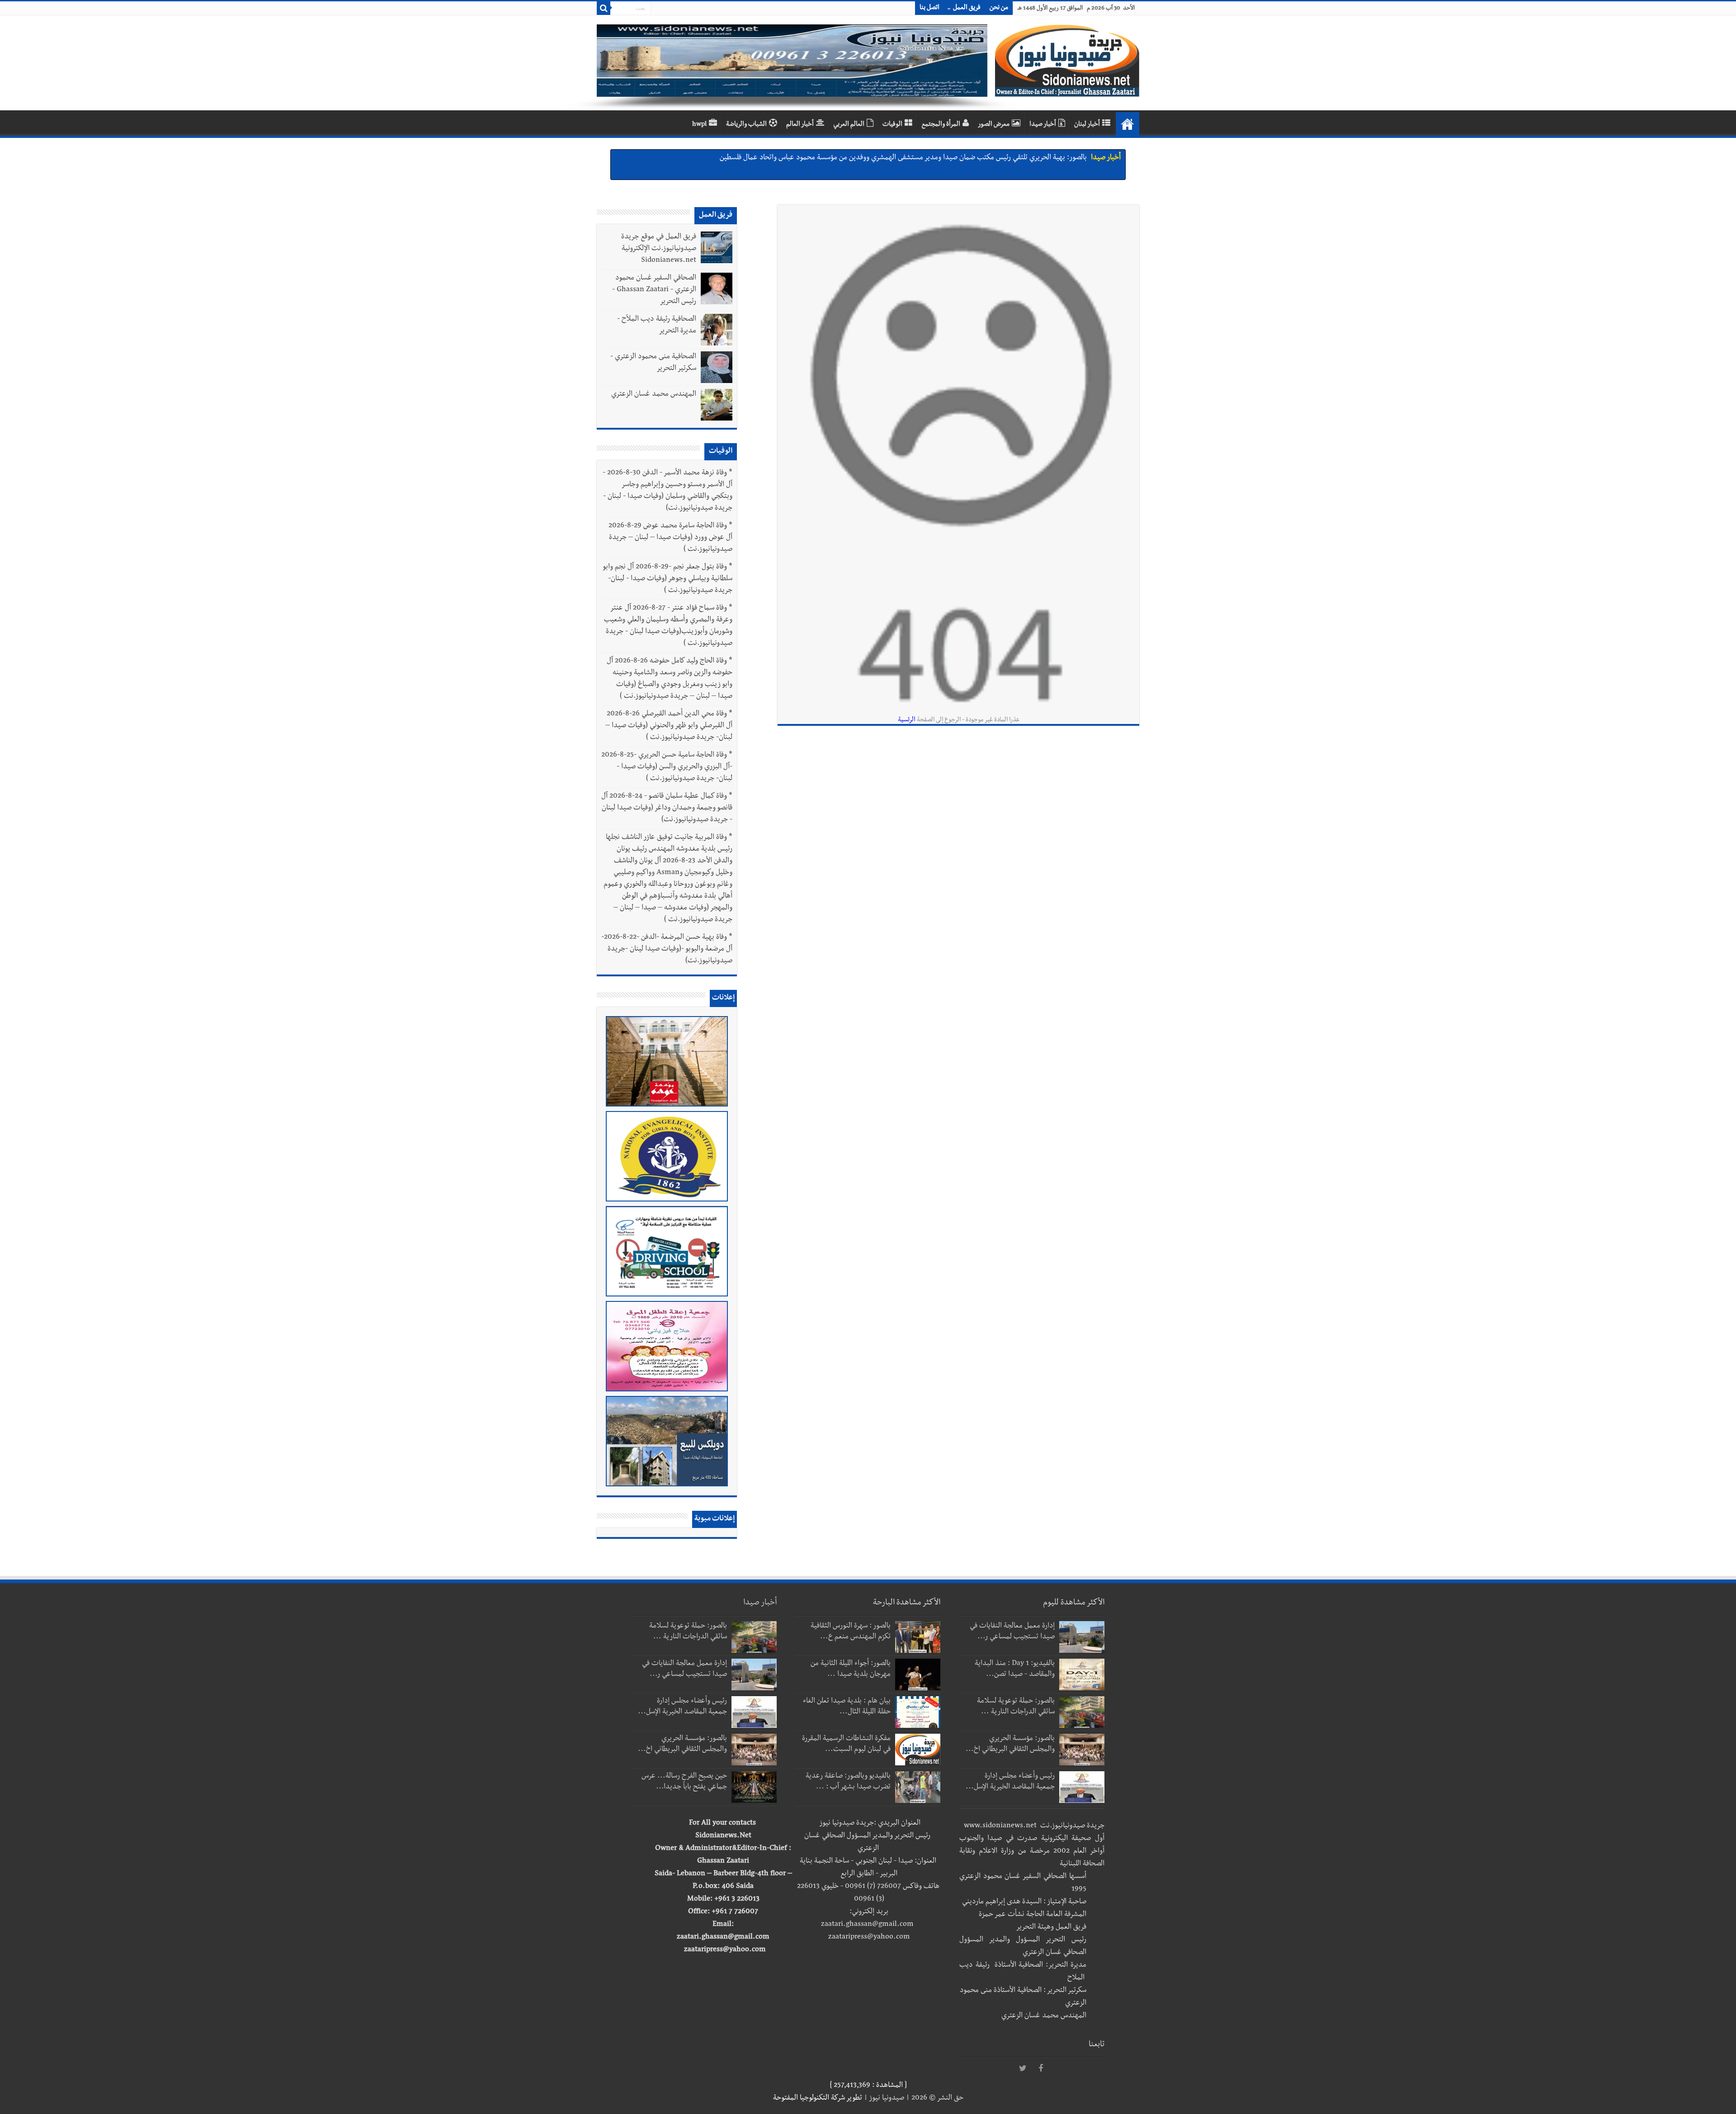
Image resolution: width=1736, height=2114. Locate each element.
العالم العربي (849, 125)
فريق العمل (967, 8)
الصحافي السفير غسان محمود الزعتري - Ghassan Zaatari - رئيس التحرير (654, 290)
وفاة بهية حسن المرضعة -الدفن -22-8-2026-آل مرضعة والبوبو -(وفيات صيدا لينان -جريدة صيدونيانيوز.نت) (667, 950)
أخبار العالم (800, 125)
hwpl (699, 125)
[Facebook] (1041, 2069)
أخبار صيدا (1043, 125)
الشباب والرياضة (746, 125)
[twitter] (1023, 2069)
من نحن (999, 8)
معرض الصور (994, 125)
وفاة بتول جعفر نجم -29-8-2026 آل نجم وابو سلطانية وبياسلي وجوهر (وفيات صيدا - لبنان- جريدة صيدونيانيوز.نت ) (668, 579)
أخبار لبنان (1087, 125)
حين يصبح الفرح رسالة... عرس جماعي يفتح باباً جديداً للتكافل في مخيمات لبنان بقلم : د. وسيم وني (949, 158)
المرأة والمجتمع (941, 125)
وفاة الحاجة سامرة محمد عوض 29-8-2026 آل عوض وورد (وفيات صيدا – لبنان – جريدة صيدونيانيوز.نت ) (670, 538)
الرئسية (907, 720)
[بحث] (604, 8)
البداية (1127, 124)
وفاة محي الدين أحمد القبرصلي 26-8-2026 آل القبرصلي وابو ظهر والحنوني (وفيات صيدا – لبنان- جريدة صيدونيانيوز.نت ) (669, 726)
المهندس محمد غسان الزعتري (654, 395)
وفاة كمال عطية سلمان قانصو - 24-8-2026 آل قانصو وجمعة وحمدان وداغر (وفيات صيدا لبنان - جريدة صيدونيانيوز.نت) (667, 809)
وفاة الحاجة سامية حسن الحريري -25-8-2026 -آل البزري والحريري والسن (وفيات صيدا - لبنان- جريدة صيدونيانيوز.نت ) (667, 767)
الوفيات (892, 125)
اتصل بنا (929, 8)
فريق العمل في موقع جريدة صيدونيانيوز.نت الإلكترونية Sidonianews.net (659, 249)
